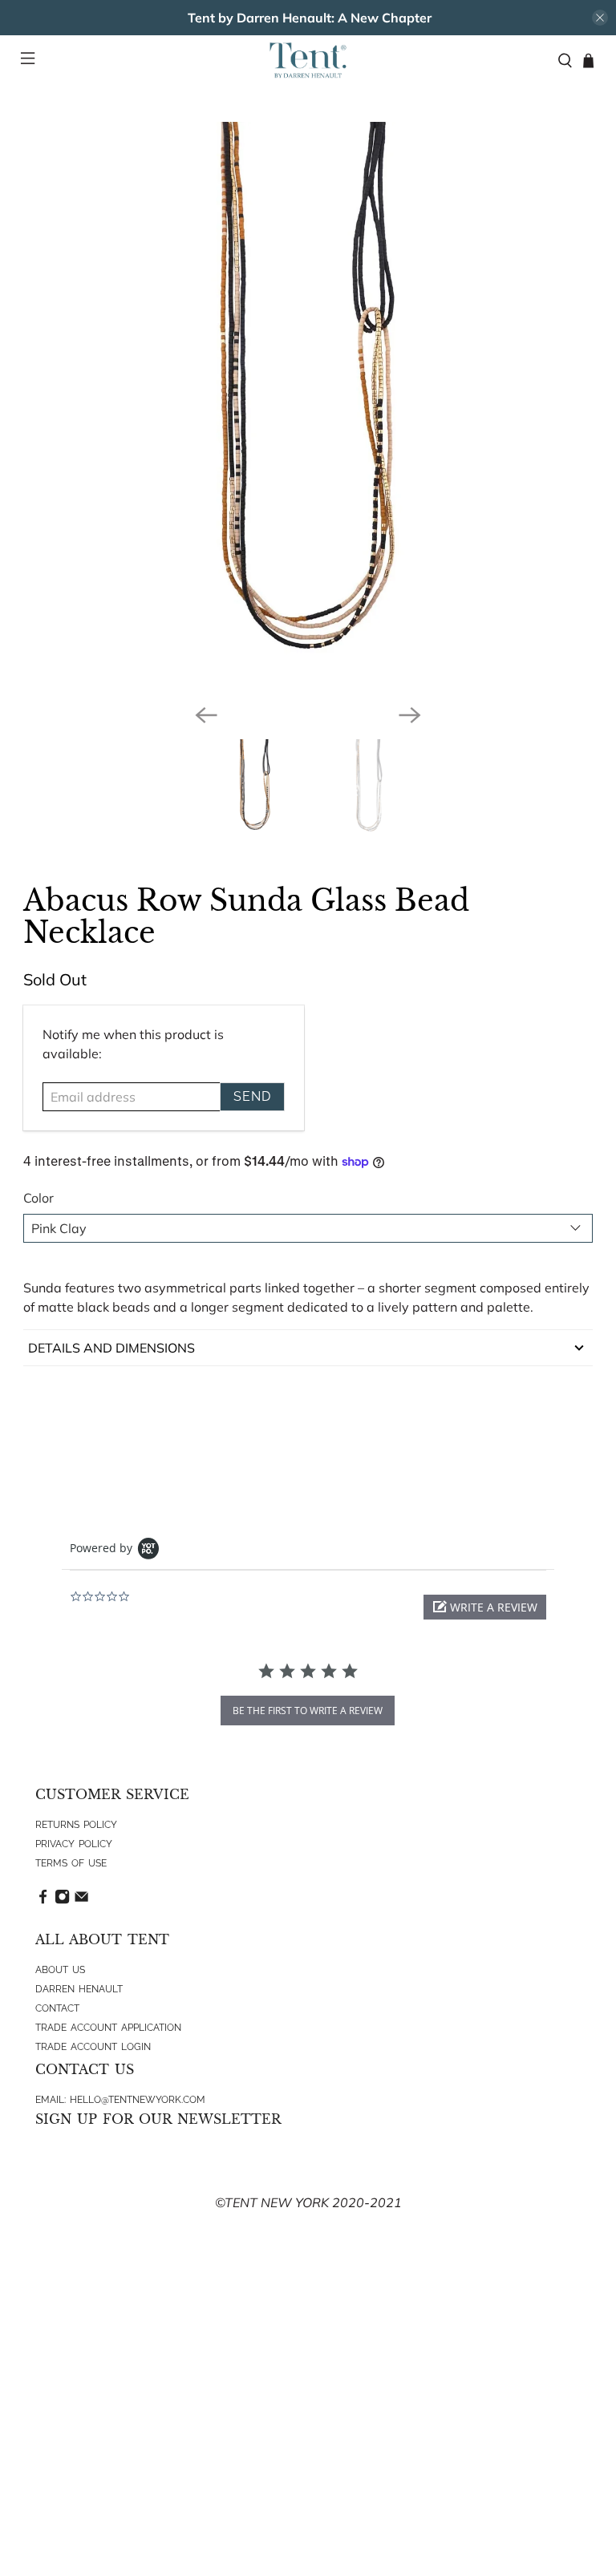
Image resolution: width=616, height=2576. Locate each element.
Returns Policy (76, 1825)
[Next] (410, 715)
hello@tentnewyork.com (138, 2100)
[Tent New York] (308, 60)
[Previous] (206, 715)
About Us (60, 1970)
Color (38, 1198)
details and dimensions (111, 1348)
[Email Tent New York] (81, 1901)
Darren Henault (79, 1989)
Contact (57, 2008)
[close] (600, 18)
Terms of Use (71, 1863)
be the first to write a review (308, 1711)
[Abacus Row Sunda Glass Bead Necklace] (308, 406)
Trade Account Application (108, 2028)
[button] (485, 1607)
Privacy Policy (74, 1844)
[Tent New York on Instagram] (62, 1901)
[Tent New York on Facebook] (43, 1901)
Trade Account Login (93, 2047)
